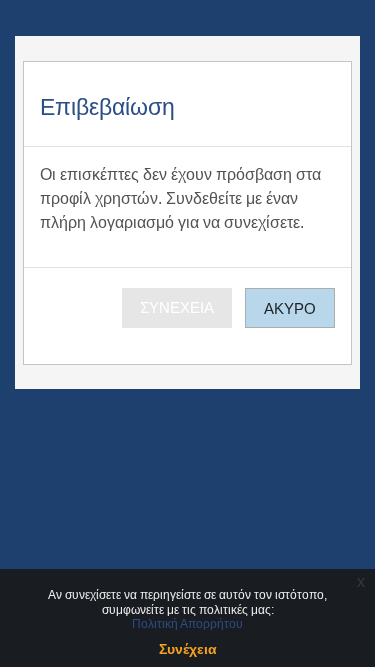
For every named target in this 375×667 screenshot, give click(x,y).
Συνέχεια (177, 308)
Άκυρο (290, 309)
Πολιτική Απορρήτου (187, 624)
